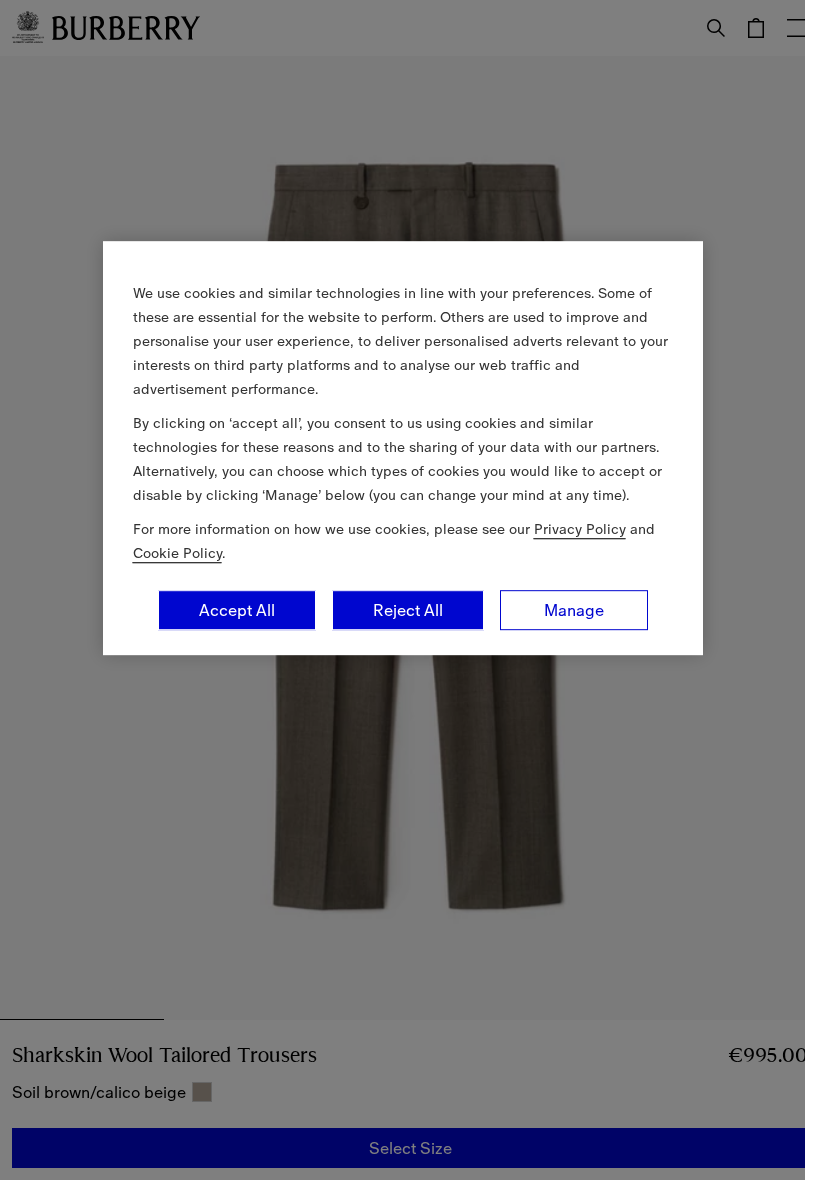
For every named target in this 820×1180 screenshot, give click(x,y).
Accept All (237, 610)
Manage (574, 610)
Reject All (408, 610)
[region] (403, 448)
